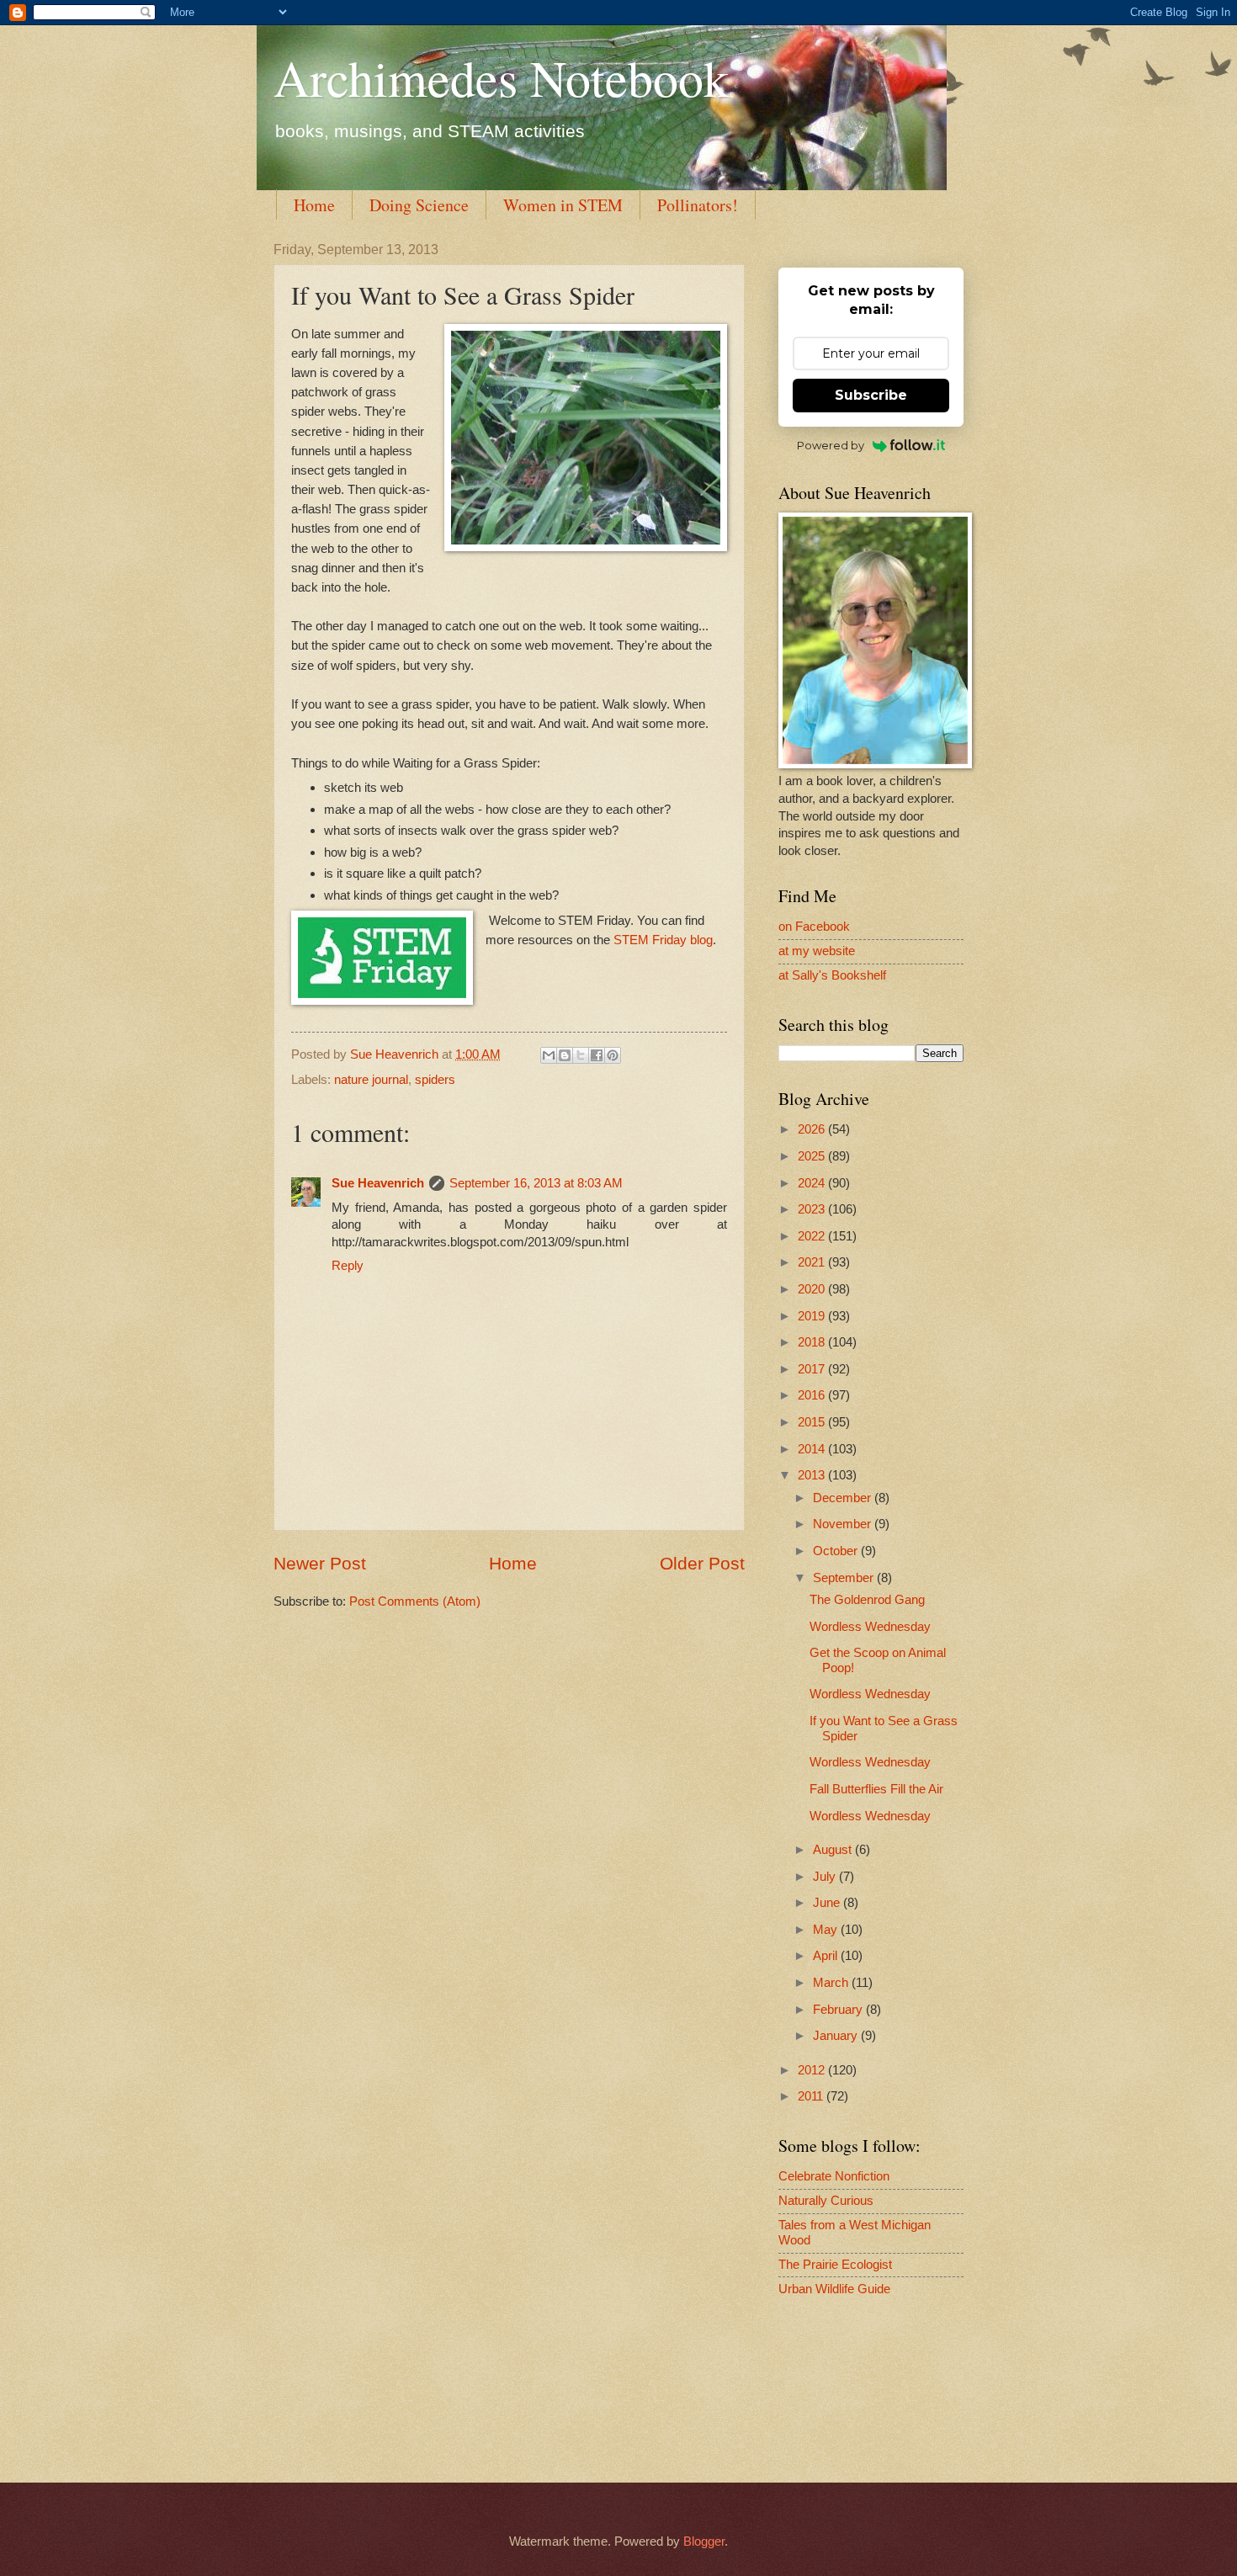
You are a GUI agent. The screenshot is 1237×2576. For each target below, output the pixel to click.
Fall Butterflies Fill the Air (876, 1789)
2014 (813, 1449)
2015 (813, 1422)
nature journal (371, 1080)
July (826, 1877)
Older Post (702, 1563)
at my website (817, 951)
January (837, 2036)
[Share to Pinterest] (613, 1055)
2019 (813, 1316)
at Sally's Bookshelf (832, 975)
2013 (813, 1475)
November (844, 1524)
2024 (813, 1183)
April (827, 1956)
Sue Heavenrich (378, 1183)
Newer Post (320, 1563)
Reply (348, 1266)
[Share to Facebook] (597, 1055)
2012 (813, 2070)
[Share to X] (581, 1055)
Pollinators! (698, 205)
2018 (813, 1342)
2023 (813, 1209)
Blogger (704, 2541)
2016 (813, 1395)
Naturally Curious (826, 2201)
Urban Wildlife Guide (834, 2289)
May (827, 1930)
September (845, 1578)
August (834, 1850)
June (828, 1903)
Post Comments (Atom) (415, 1601)
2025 (813, 1156)
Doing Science (419, 205)
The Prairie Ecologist (835, 2265)
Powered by (831, 445)
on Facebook (814, 927)
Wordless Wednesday (870, 1627)
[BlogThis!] (565, 1055)
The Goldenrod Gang (867, 1600)
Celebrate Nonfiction (834, 2176)
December (844, 1498)
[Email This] (549, 1055)
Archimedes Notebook (501, 77)
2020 (813, 1289)
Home (314, 205)
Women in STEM (563, 205)
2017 (813, 1369)
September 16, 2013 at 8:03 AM (536, 1183)
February (839, 2010)
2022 (813, 1236)
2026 (813, 1129)
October (837, 1551)
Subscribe (871, 395)
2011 (812, 2096)
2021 (813, 1262)
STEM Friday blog (663, 940)
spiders (435, 1080)
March (832, 1983)
